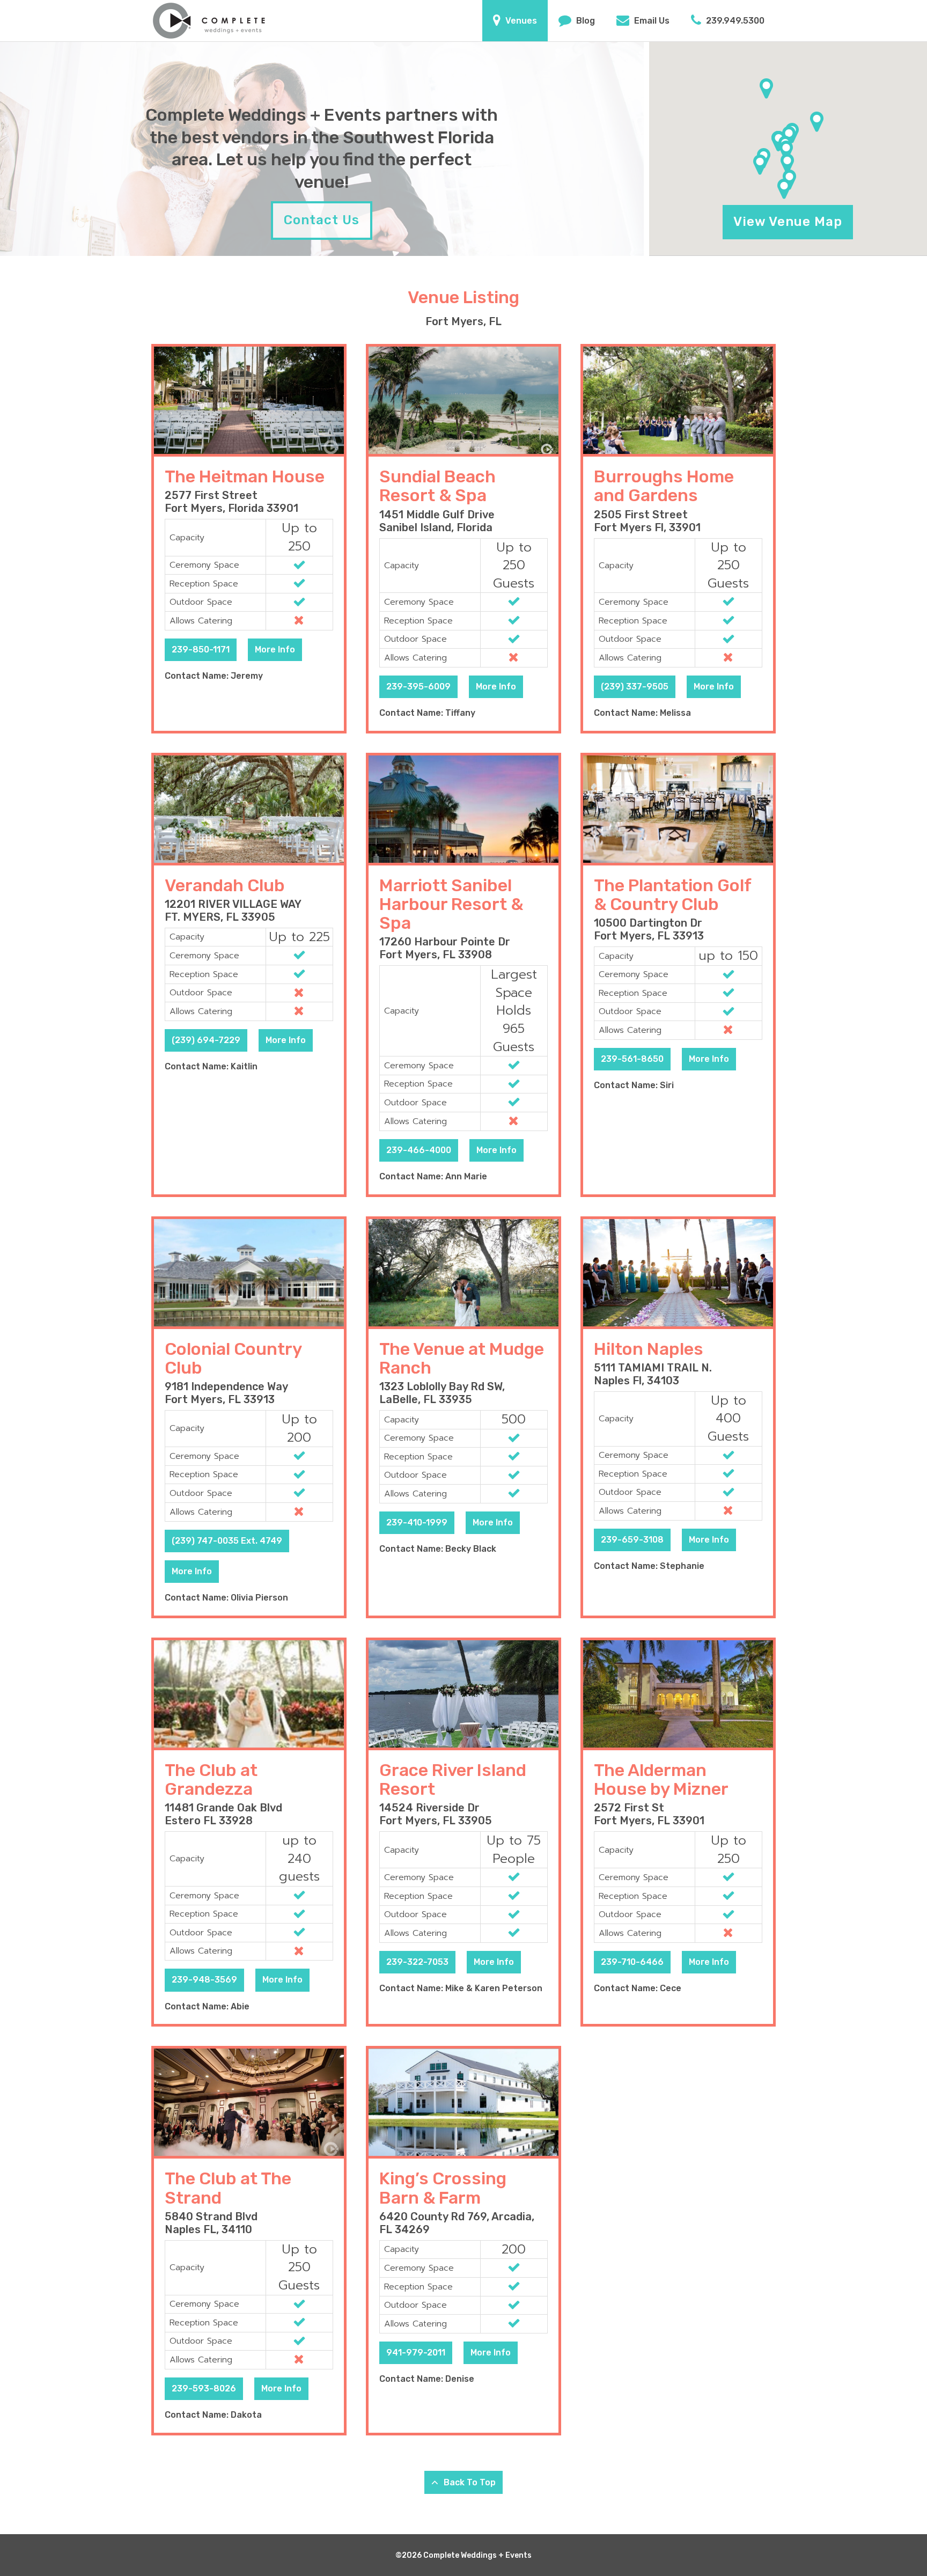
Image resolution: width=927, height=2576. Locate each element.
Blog (584, 21)
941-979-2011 (416, 2353)
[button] (760, 165)
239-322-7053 (417, 1962)
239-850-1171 (201, 649)
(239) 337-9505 (635, 687)
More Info (275, 649)
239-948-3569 (204, 1980)
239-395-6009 (418, 687)
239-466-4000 (419, 1150)
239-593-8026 (204, 2388)
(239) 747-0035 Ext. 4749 (227, 1541)
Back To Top (469, 2482)
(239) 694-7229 (206, 1040)
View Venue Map (788, 222)
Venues (520, 21)
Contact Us (322, 220)
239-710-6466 (632, 1962)
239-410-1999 (417, 1522)
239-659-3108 (632, 1540)
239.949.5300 (734, 21)
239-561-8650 (632, 1059)
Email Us (651, 21)
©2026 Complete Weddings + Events (464, 2555)
